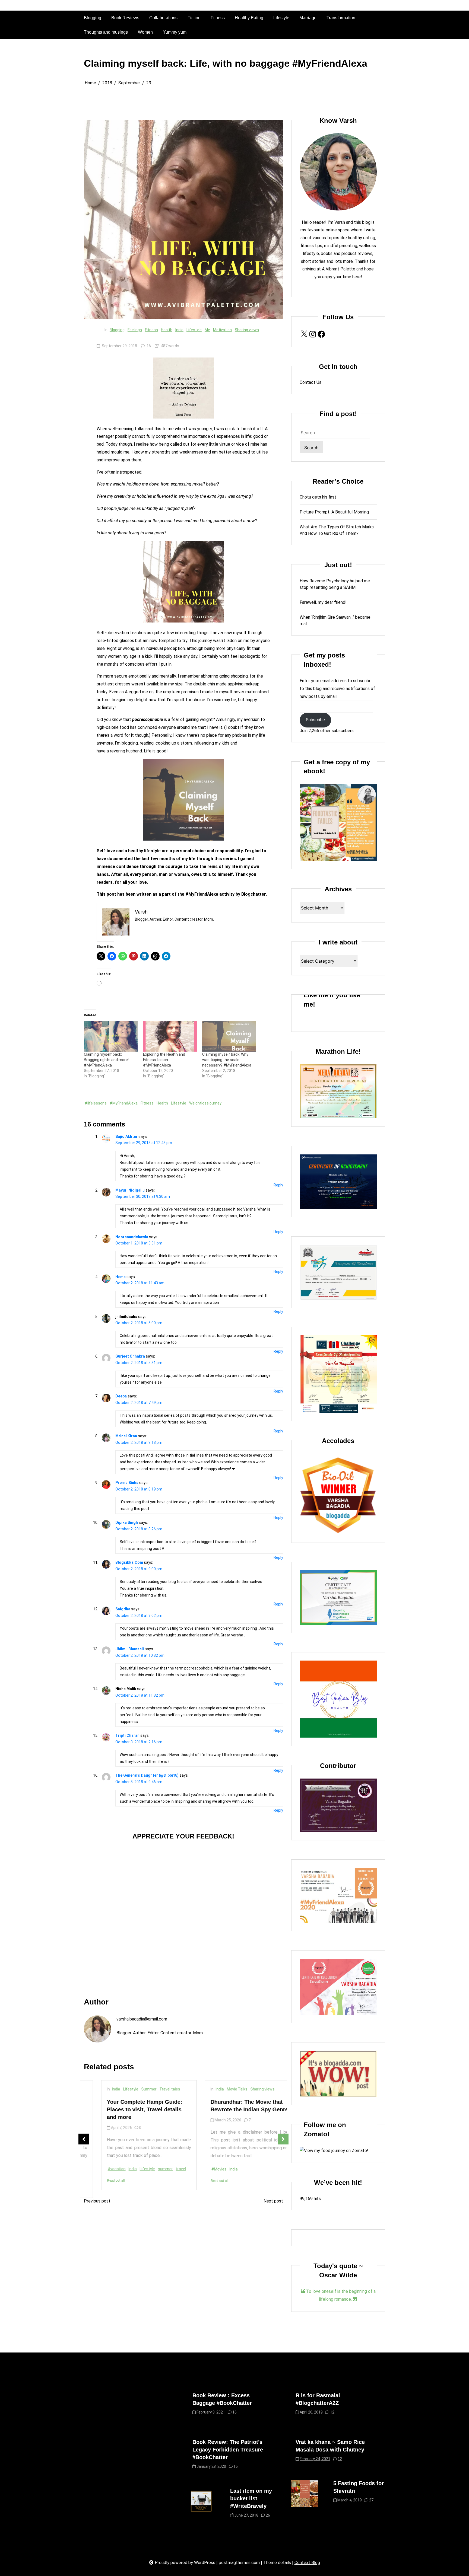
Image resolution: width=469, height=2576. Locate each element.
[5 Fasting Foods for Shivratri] (304, 2494)
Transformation (341, 18)
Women (145, 32)
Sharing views (247, 330)
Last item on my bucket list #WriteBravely (251, 2498)
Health (167, 330)
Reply (278, 1185)
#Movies (98, 2169)
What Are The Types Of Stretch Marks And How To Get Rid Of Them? (337, 530)
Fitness (218, 18)
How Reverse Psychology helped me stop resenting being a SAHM (335, 584)
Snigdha (123, 1609)
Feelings (135, 330)
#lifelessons (96, 1103)
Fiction (194, 18)
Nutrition (257, 2175)
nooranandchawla (132, 1237)
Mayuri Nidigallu (130, 1190)
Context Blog (307, 2563)
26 (268, 2515)
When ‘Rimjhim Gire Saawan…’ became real (335, 620)
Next (283, 2139)
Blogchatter (254, 894)
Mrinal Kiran (126, 1436)
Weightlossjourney (205, 1103)
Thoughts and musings (106, 32)
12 (332, 2412)
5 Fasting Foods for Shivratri (359, 2487)
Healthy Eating (249, 18)
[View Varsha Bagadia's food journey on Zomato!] (334, 2151)
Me (207, 330)
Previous (84, 2139)
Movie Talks (116, 2089)
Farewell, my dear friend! (323, 602)
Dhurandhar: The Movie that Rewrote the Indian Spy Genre (128, 2106)
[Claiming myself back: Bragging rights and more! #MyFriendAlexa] (111, 1036)
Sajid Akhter (126, 1137)
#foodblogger (206, 2175)
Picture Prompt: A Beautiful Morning (334, 512)
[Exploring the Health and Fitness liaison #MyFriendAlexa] (170, 1036)
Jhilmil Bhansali (130, 1649)
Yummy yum (175, 32)
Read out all (99, 2181)
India (179, 330)
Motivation (222, 330)
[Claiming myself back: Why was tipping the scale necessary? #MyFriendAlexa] (229, 1036)
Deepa (121, 1396)
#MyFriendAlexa (124, 1103)
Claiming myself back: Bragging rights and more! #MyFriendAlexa (106, 1060)
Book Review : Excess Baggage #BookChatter (222, 2399)
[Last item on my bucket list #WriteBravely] (201, 2505)
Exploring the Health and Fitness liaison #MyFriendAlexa (164, 1060)
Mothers (252, 2089)
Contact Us (310, 382)
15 (236, 2466)
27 (371, 2500)
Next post (273, 2201)
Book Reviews (125, 18)
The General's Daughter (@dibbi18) (147, 1775)
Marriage (308, 18)
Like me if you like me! (332, 1000)
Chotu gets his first (318, 497)
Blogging (93, 18)
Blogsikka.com (129, 1562)
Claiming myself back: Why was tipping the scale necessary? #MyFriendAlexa (227, 1060)
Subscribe (315, 720)
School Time (209, 2095)
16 (149, 346)
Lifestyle (281, 18)
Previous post (97, 2201)
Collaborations (163, 18)
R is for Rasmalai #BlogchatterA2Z (318, 2399)
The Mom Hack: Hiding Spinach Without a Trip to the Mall (234, 2111)
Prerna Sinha (127, 1483)
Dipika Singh (127, 1522)
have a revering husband (119, 751)
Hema (121, 1277)
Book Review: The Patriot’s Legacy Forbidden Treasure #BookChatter (228, 2450)
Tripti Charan (127, 1735)
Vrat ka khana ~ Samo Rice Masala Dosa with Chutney (330, 2446)
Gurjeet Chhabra (130, 1356)
